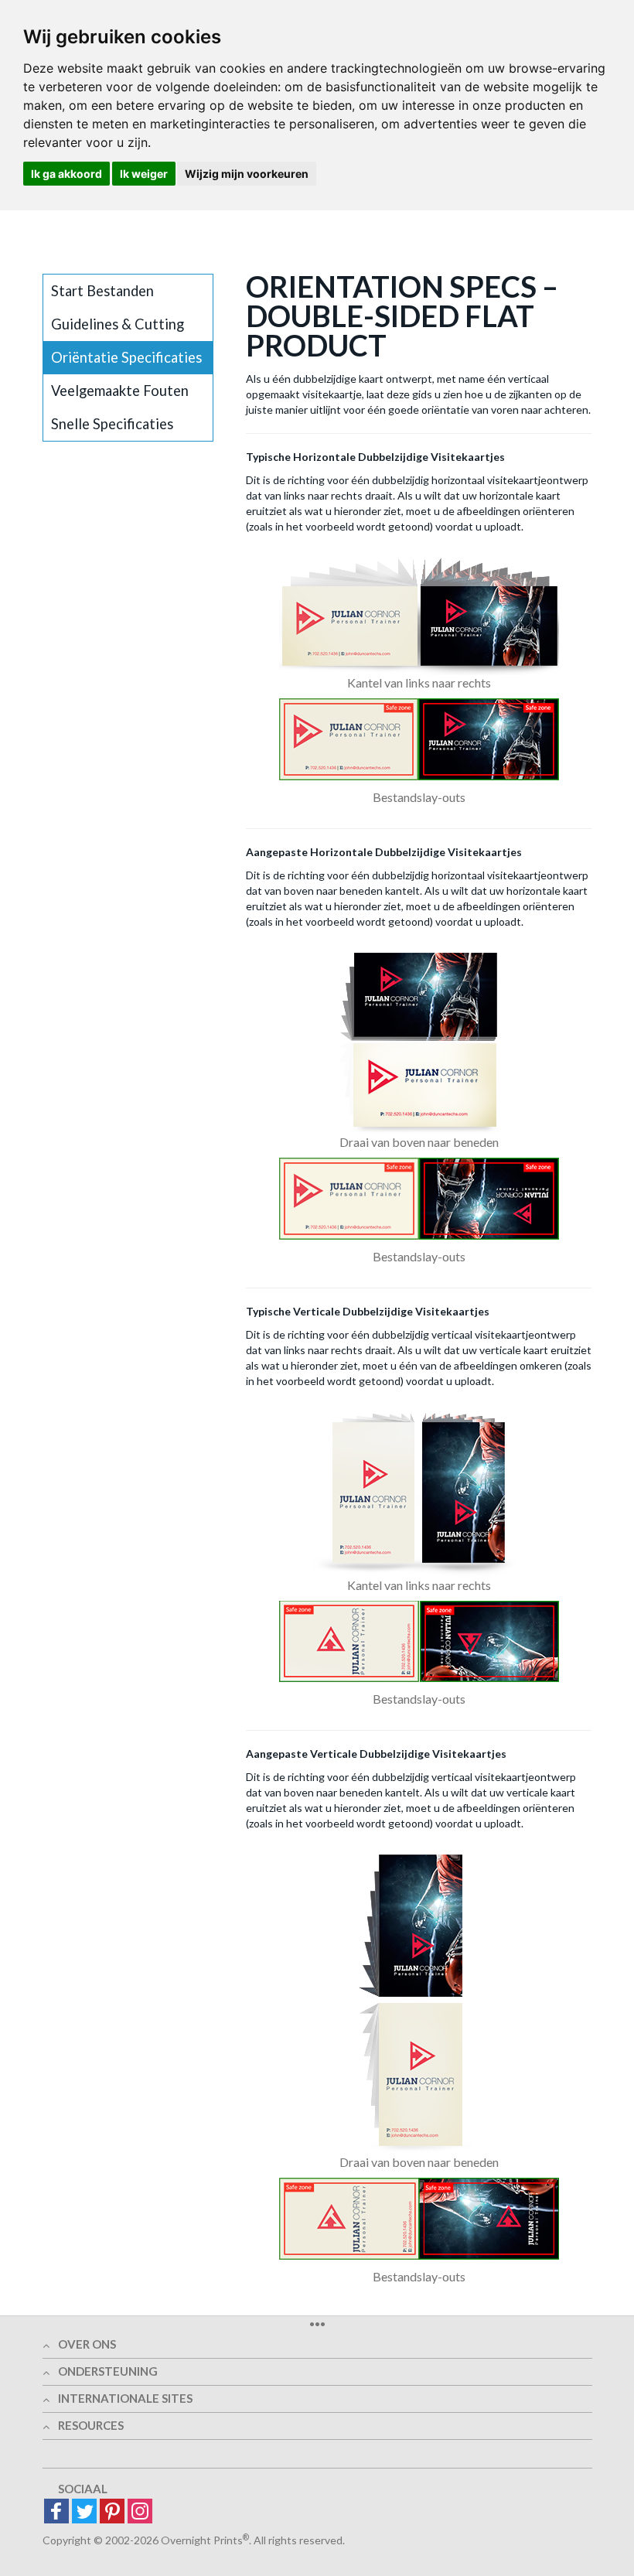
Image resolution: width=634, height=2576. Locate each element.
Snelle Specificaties (112, 424)
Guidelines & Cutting (118, 324)
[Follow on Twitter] (84, 2512)
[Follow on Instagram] (140, 2512)
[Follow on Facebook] (56, 2512)
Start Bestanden (102, 291)
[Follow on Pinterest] (112, 2512)
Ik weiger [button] (144, 174)
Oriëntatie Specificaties (126, 357)
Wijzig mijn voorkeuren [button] (247, 174)
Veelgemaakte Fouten (120, 391)
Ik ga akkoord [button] (66, 174)
